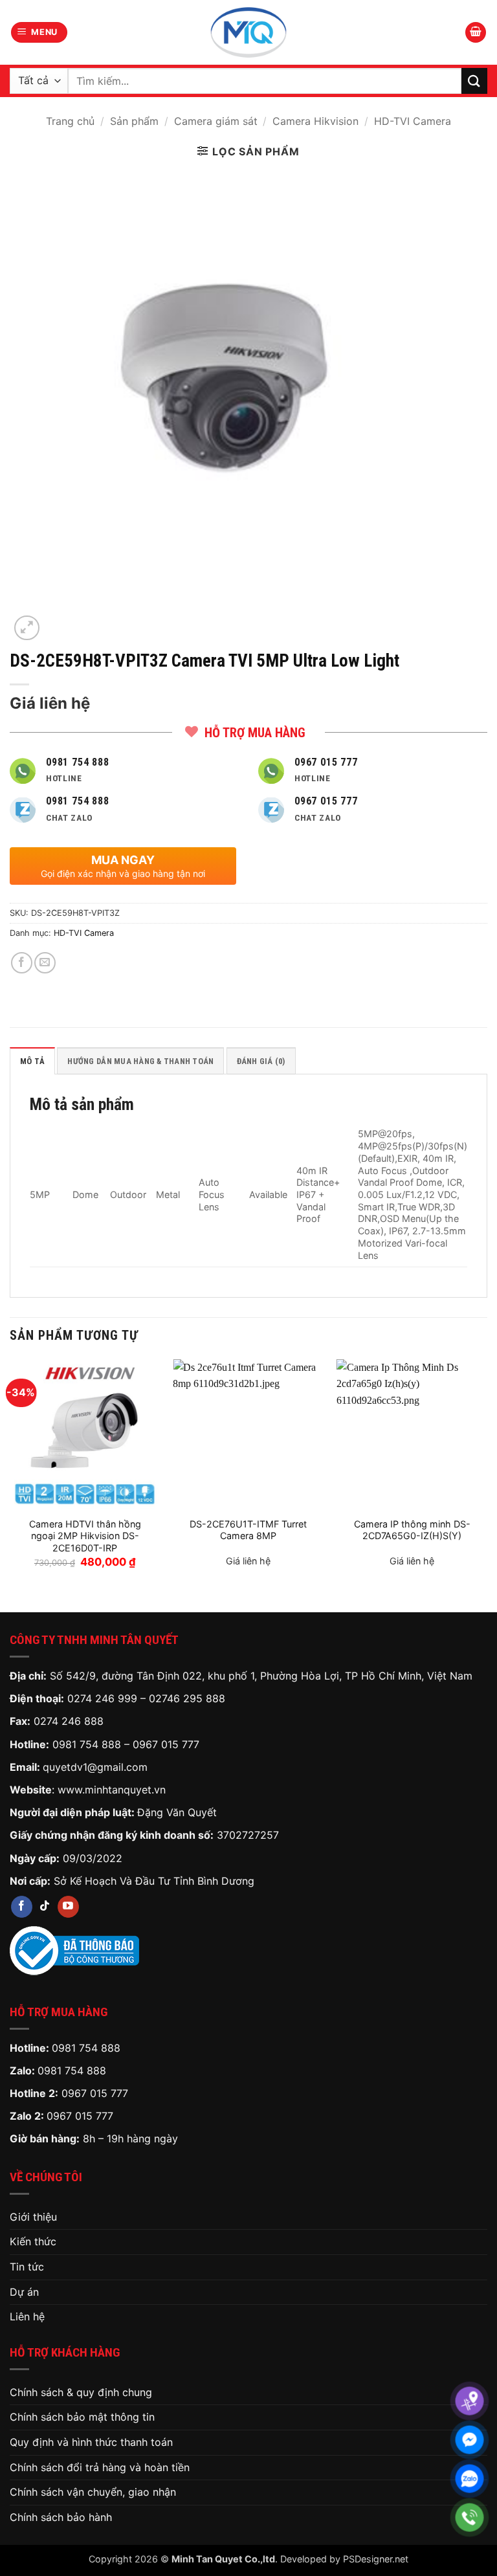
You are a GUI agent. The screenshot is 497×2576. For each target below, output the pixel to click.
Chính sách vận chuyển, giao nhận (93, 2492)
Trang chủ (70, 121)
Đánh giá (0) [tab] (261, 1061)
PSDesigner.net (376, 2559)
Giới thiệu (33, 2217)
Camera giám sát (216, 121)
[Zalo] (469, 2479)
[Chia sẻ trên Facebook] (22, 963)
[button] (39, 33)
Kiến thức (33, 2241)
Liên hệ (27, 2316)
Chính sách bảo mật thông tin (82, 2417)
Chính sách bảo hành (61, 2517)
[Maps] (469, 2401)
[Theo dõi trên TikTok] (45, 1907)
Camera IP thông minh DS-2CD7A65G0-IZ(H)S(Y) (412, 1530)
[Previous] (10, 1475)
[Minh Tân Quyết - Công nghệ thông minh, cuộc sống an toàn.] (248, 32)
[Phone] (469, 2517)
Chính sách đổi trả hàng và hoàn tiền (100, 2467)
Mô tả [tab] (32, 1061)
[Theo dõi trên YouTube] (68, 1907)
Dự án (24, 2292)
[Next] (487, 1475)
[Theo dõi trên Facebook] (22, 1907)
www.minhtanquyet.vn (112, 1790)
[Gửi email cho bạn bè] (45, 963)
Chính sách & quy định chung (81, 2392)
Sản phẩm (134, 121)
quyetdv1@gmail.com (95, 1767)
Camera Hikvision (315, 121)
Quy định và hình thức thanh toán (91, 2442)
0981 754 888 (87, 1744)
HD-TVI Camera (413, 121)
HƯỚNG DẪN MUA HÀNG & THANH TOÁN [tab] (140, 1061)
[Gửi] (474, 81)
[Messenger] (469, 2440)
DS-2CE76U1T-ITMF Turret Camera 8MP (248, 1530)
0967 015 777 (166, 1744)
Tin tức (27, 2267)
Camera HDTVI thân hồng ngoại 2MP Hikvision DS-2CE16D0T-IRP (85, 1536)
